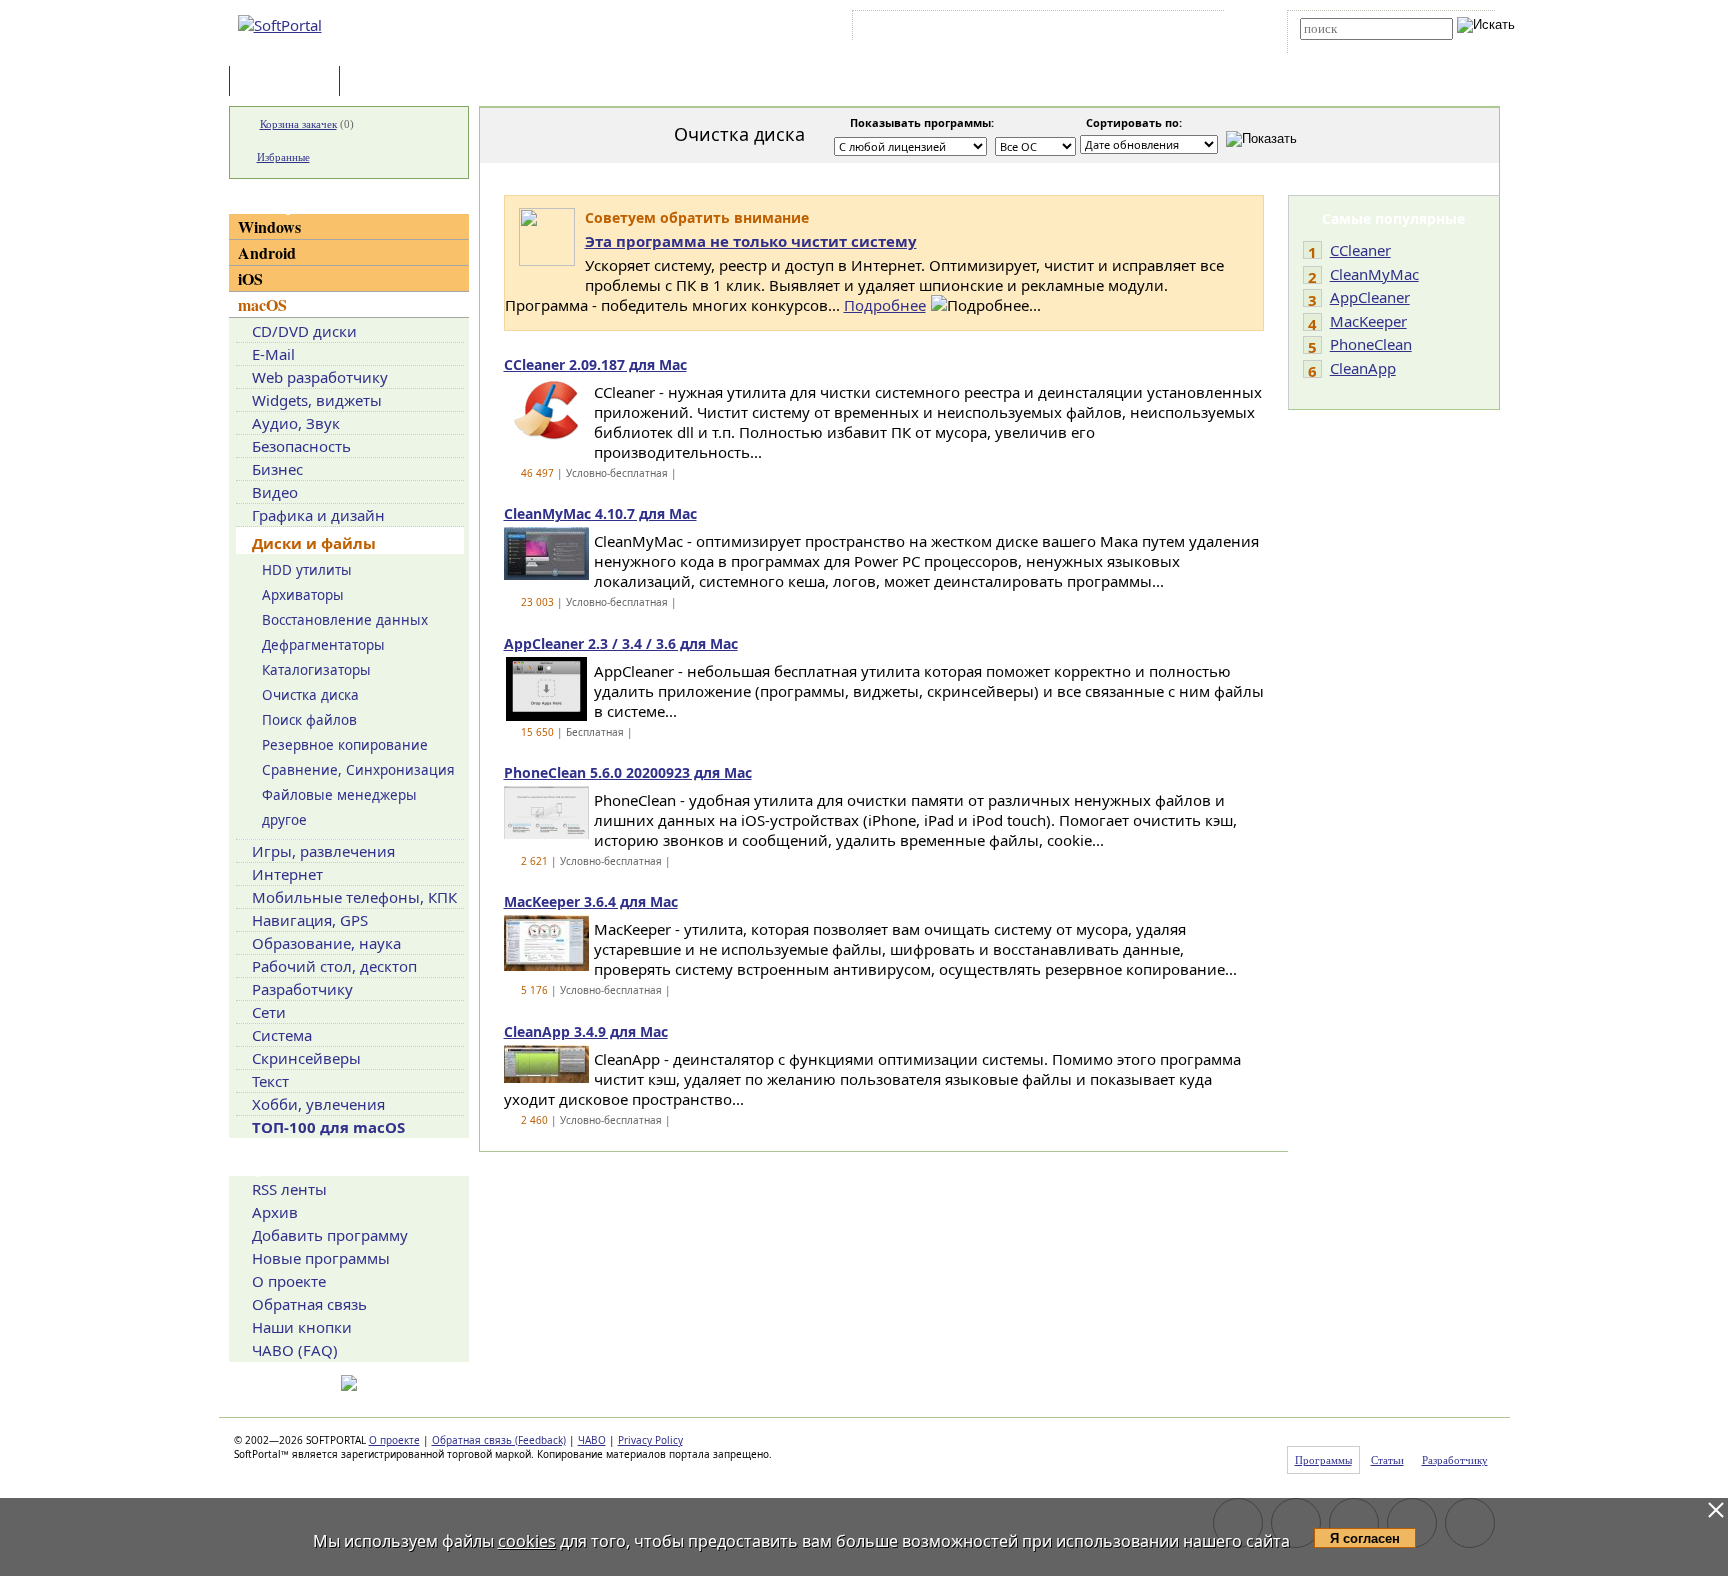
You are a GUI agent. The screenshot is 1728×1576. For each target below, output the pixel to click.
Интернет (287, 874)
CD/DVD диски (304, 331)
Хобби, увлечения (318, 1104)
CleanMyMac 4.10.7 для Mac (600, 513)
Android (267, 252)
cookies (527, 1541)
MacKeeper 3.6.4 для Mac (591, 901)
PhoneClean (1371, 344)
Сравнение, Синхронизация (358, 770)
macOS (262, 304)
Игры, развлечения (323, 851)
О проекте (289, 1281)
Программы (289, 82)
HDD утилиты (307, 570)
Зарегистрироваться (1030, 29)
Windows (269, 226)
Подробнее (885, 305)
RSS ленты (289, 1189)
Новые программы (321, 1258)
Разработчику (302, 989)
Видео (275, 492)
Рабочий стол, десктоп (334, 966)
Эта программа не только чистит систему (751, 241)
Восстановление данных (345, 620)
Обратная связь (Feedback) (499, 1440)
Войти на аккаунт (917, 29)
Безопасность (301, 446)
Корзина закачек (298, 124)
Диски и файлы (314, 543)
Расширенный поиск (1355, 46)
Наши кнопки (302, 1327)
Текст (270, 1081)
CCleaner (1360, 250)
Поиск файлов (309, 720)
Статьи (388, 82)
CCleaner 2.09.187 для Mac (595, 364)
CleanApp (1363, 368)
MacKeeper (1368, 321)
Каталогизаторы (316, 670)
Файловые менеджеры (339, 795)
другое (284, 820)
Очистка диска (310, 695)
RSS (1194, 29)
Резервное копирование (345, 745)
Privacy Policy (650, 1440)
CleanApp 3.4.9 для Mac (586, 1031)
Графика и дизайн (318, 515)
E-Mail (273, 354)
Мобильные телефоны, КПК (354, 897)
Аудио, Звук (296, 423)
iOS (250, 278)
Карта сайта (1133, 29)
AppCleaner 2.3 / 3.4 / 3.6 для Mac (621, 643)
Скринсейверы (306, 1058)
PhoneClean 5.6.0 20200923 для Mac (628, 772)
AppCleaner (1370, 297)
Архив (275, 1212)
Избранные (283, 157)
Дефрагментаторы (323, 645)
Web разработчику (320, 377)
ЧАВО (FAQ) (295, 1350)
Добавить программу (330, 1235)
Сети (269, 1012)
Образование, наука (326, 943)
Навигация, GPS (310, 920)
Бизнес (277, 469)
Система (282, 1035)
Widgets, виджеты (317, 400)
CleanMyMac (1374, 274)
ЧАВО (592, 1440)
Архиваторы (303, 595)
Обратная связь (309, 1304)
